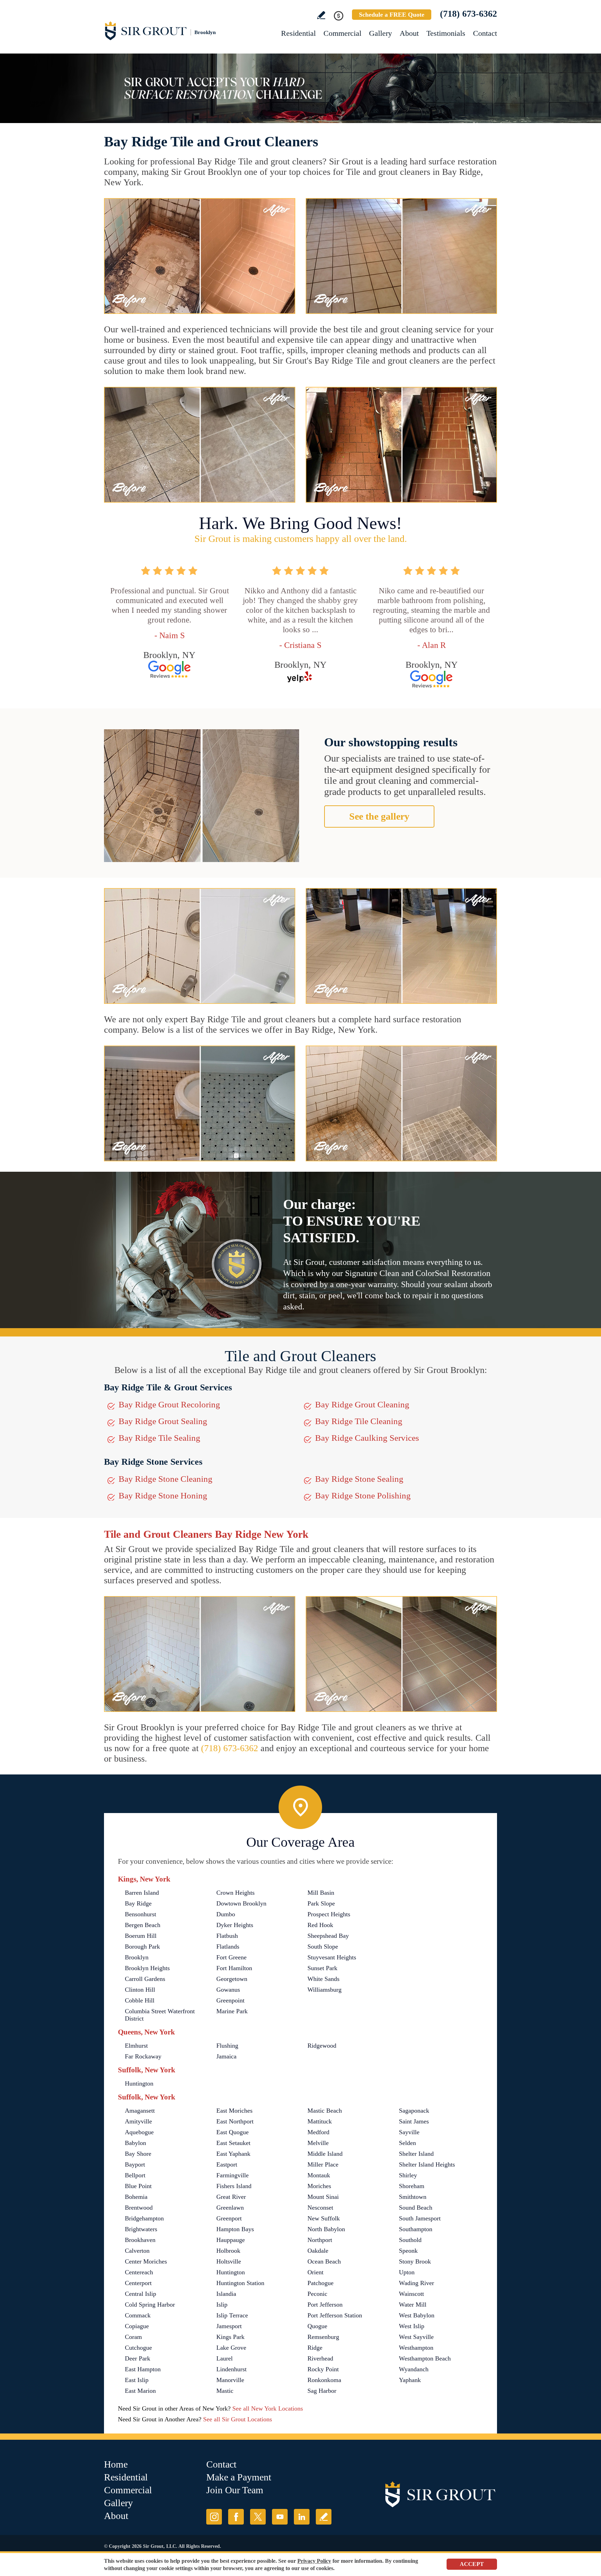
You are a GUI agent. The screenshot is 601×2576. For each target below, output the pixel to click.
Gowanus (228, 1990)
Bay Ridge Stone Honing (163, 1496)
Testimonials (446, 33)
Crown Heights (235, 1893)
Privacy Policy (314, 2561)
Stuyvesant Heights (332, 1957)
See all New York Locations (268, 2408)
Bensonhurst (141, 1914)
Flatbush (227, 1936)
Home (116, 2464)
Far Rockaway (143, 2056)
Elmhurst (136, 2046)
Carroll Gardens (145, 1979)
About (409, 33)
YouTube (280, 2517)
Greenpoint (230, 2000)
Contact (485, 33)
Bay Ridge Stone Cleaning (166, 1479)
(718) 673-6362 (468, 14)
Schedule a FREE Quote (392, 15)
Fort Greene (231, 1957)
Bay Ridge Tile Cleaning (359, 1421)
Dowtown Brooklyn (241, 1903)
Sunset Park (322, 1968)
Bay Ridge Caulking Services (367, 1438)
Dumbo (226, 1914)
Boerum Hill (141, 1936)
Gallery (380, 33)
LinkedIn (302, 2517)
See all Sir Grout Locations (238, 2419)
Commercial (342, 33)
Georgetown (232, 1979)
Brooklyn (137, 1957)
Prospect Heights (329, 1914)
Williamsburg (324, 1990)
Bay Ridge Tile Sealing (159, 1438)
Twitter (258, 2517)
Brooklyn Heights (147, 1968)
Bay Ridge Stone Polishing (363, 1496)
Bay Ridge (138, 1903)
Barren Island (142, 1893)
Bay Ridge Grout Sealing (163, 1421)
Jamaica (226, 2056)
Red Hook (320, 1925)
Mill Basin (321, 1893)
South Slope (323, 1947)
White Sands (323, 1979)
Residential (298, 33)
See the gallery (379, 816)
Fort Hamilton (234, 1968)
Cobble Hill (140, 2000)
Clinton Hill (140, 1990)
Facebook (236, 2517)
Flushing (227, 2046)
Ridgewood (322, 2046)
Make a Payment (239, 2477)
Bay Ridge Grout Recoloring (169, 1404)
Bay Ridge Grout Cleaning (362, 1404)
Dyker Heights (235, 1925)
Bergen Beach (143, 1925)
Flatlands (228, 1947)
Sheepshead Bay (328, 1936)
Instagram (214, 2517)
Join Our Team (235, 2490)
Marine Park (232, 2011)
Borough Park (142, 1947)
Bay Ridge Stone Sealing (359, 1479)
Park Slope (321, 1903)
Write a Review (321, 15)
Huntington (139, 2083)
